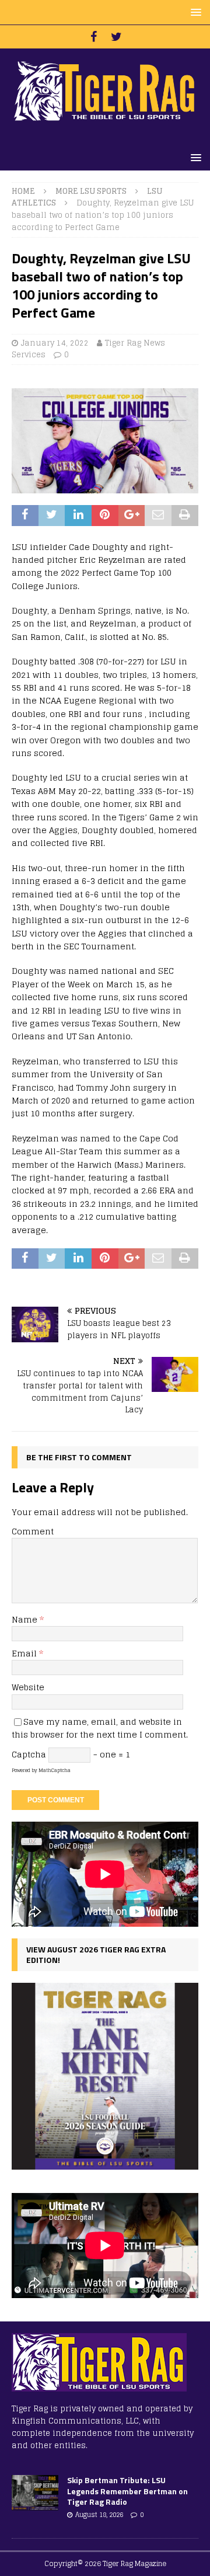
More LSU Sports (91, 191)
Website (28, 1687)
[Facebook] (94, 37)
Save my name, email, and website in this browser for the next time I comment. (100, 1728)
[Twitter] (116, 37)
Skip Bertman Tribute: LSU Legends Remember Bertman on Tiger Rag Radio (127, 2490)
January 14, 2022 (55, 343)
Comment (33, 1531)
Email (25, 1653)
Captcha (29, 1754)
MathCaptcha (55, 1770)
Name (26, 1619)
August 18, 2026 (99, 2515)
